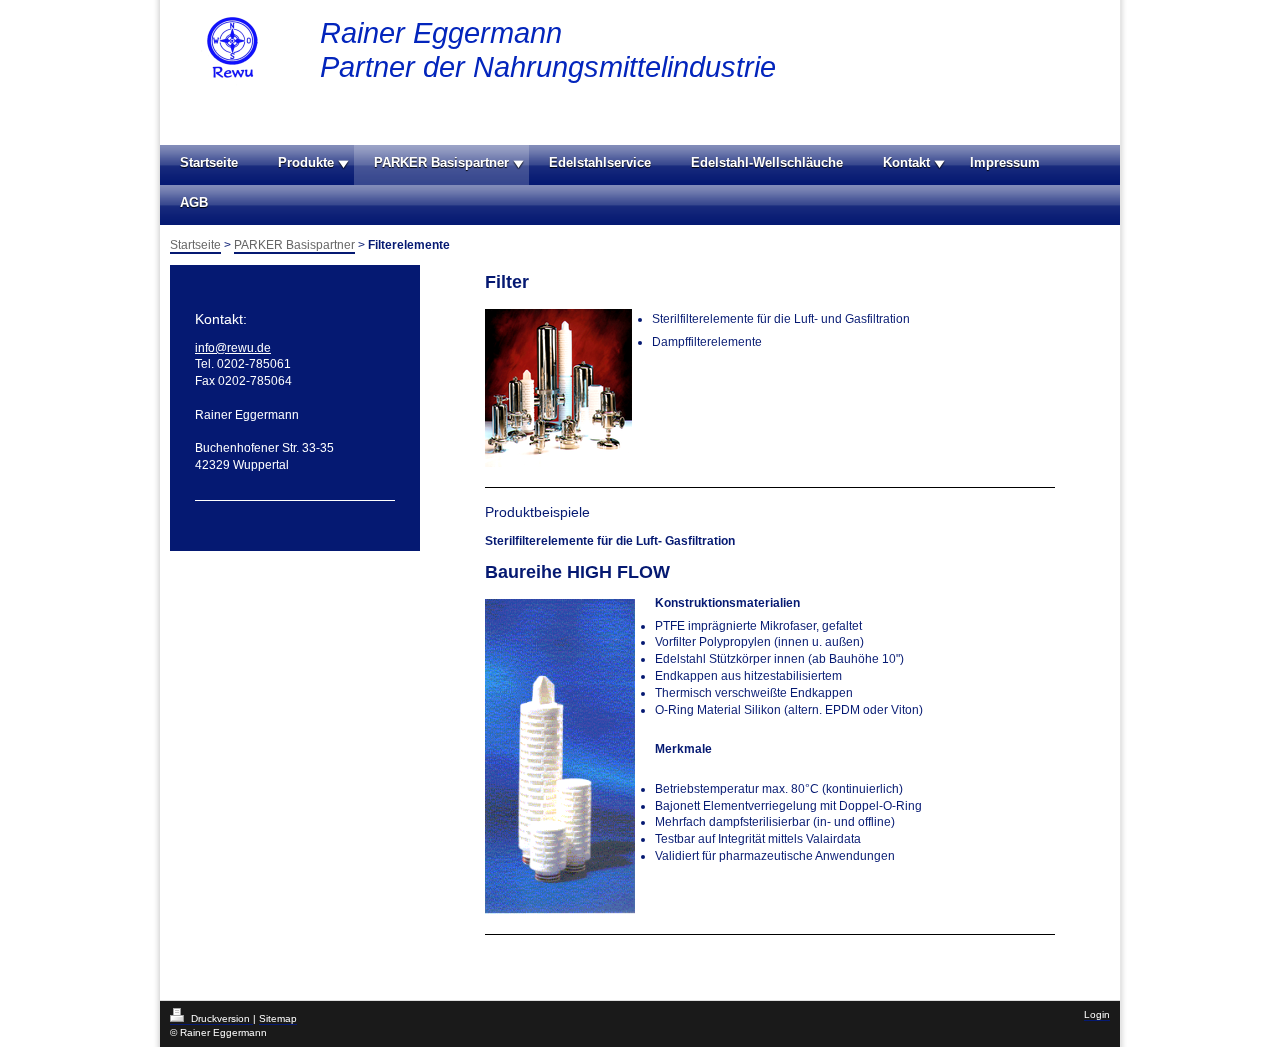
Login (1097, 1014)
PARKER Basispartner (441, 162)
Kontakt (906, 162)
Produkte (306, 162)
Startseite (209, 162)
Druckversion (220, 1018)
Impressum (1005, 162)
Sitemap (278, 1018)
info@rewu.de (233, 348)
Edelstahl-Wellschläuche (767, 162)
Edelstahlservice (600, 162)
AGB (194, 202)
